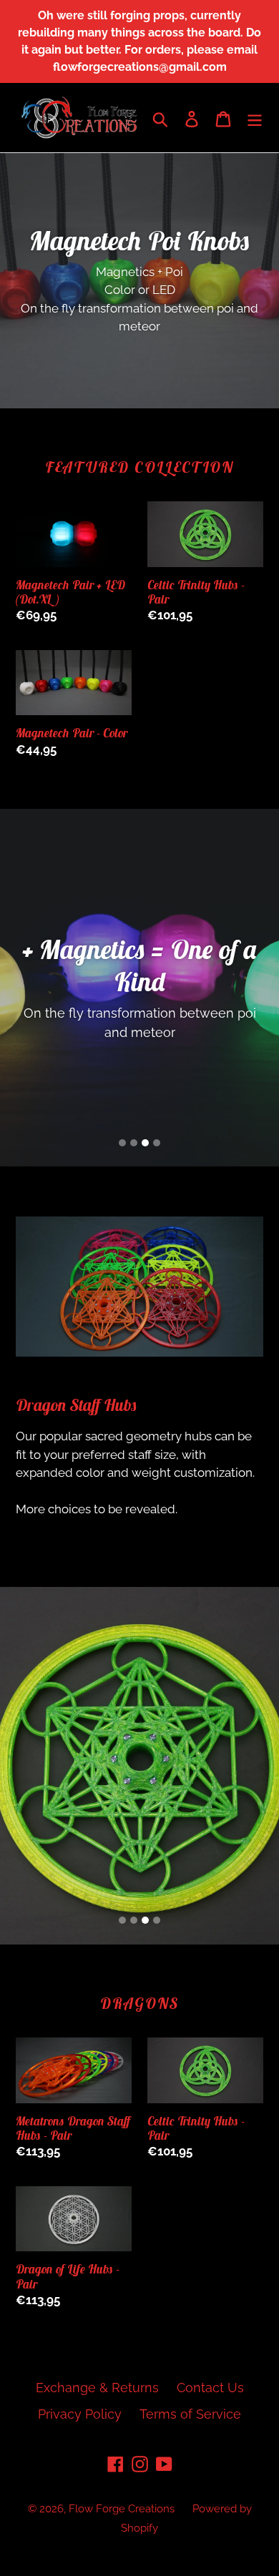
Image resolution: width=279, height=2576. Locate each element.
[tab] (122, 1143)
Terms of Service (190, 2414)
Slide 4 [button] (157, 1143)
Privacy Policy (80, 2414)
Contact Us (210, 2388)
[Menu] (255, 118)
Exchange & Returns (97, 2388)
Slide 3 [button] (145, 1143)
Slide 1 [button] (122, 1143)
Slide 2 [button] (134, 1143)
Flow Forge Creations (122, 2509)
